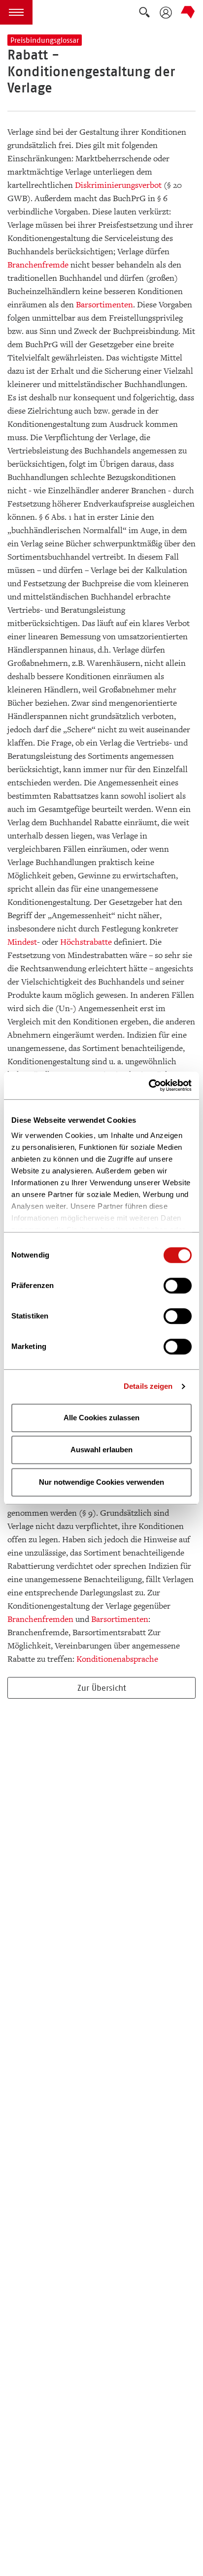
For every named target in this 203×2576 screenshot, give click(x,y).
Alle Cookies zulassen (101, 1418)
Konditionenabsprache (117, 1659)
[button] (16, 12)
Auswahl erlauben (101, 1450)
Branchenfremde (38, 265)
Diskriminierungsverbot (118, 185)
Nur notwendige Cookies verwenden (101, 1482)
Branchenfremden (40, 1619)
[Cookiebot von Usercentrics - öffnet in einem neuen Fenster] (149, 1085)
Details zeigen (148, 1386)
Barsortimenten (104, 305)
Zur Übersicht (102, 1688)
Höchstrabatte (86, 942)
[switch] (178, 1286)
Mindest (22, 942)
